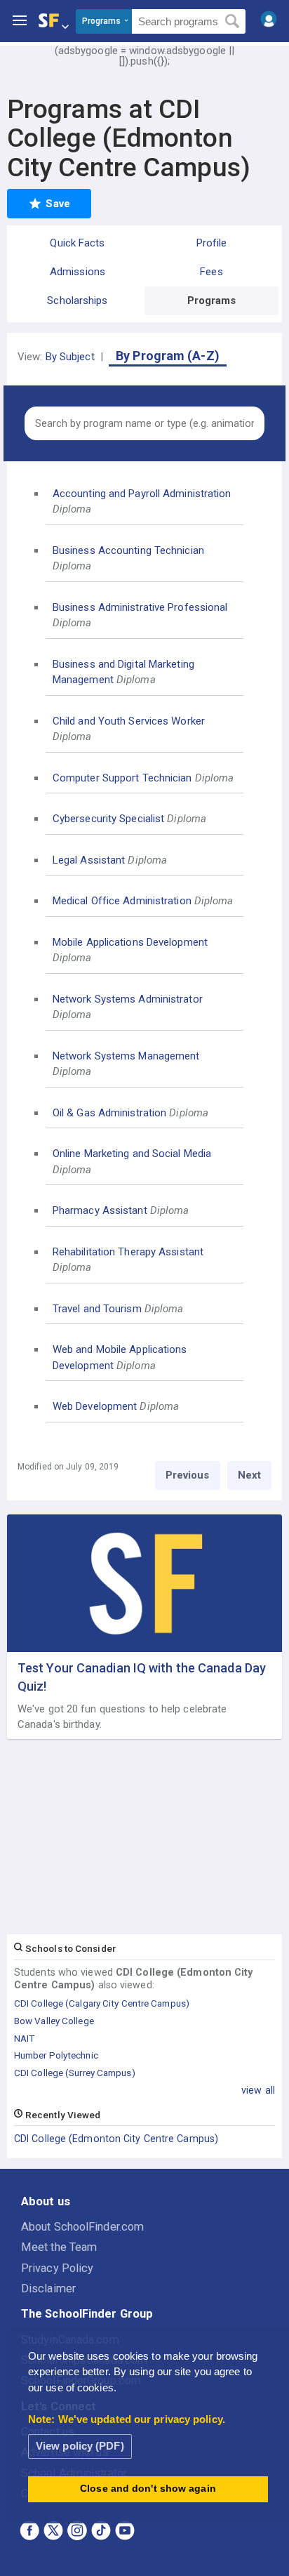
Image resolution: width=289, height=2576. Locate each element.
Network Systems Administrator (128, 999)
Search (233, 22)
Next (249, 1475)
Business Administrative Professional (140, 607)
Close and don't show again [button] (148, 2489)
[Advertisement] (144, 1837)
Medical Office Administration (122, 901)
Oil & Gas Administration (109, 1113)
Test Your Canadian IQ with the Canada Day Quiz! (142, 1677)
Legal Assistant (89, 860)
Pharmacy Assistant (100, 1210)
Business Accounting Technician (128, 550)
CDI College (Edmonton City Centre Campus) (116, 2139)
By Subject (70, 357)
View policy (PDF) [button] (80, 2446)
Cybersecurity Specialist (108, 819)
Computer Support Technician (122, 778)
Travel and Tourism (97, 1309)
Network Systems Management (126, 1056)
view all (258, 2090)
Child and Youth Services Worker (129, 721)
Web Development (95, 1406)
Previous (188, 1475)
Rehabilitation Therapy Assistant (128, 1252)
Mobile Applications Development (130, 942)
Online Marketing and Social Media (132, 1154)
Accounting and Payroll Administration (142, 494)
